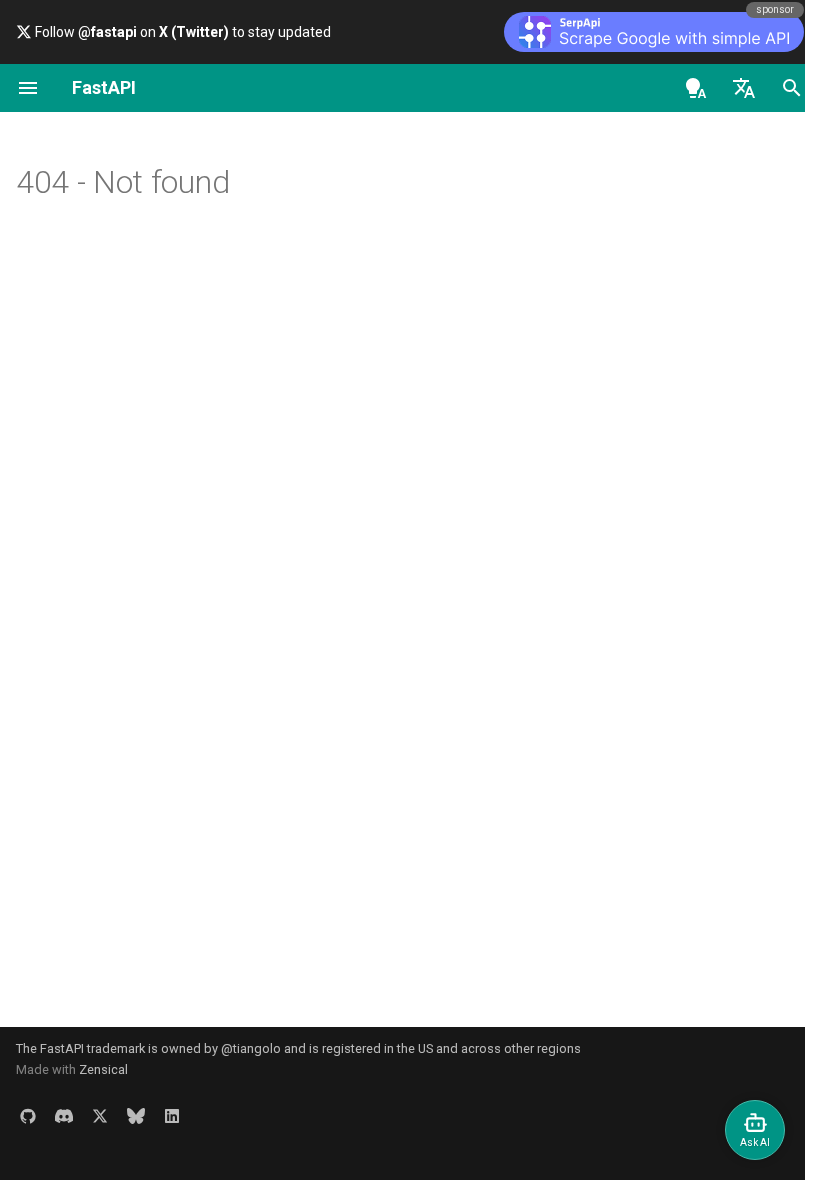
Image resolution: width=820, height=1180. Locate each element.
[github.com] (28, 1116)
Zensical (103, 1069)
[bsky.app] (136, 1116)
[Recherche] (792, 88)
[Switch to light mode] (696, 88)
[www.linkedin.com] (172, 1116)
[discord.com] (64, 1116)
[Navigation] (28, 88)
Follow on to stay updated (181, 32)
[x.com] (100, 1116)
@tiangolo (251, 1048)
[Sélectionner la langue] (744, 88)
